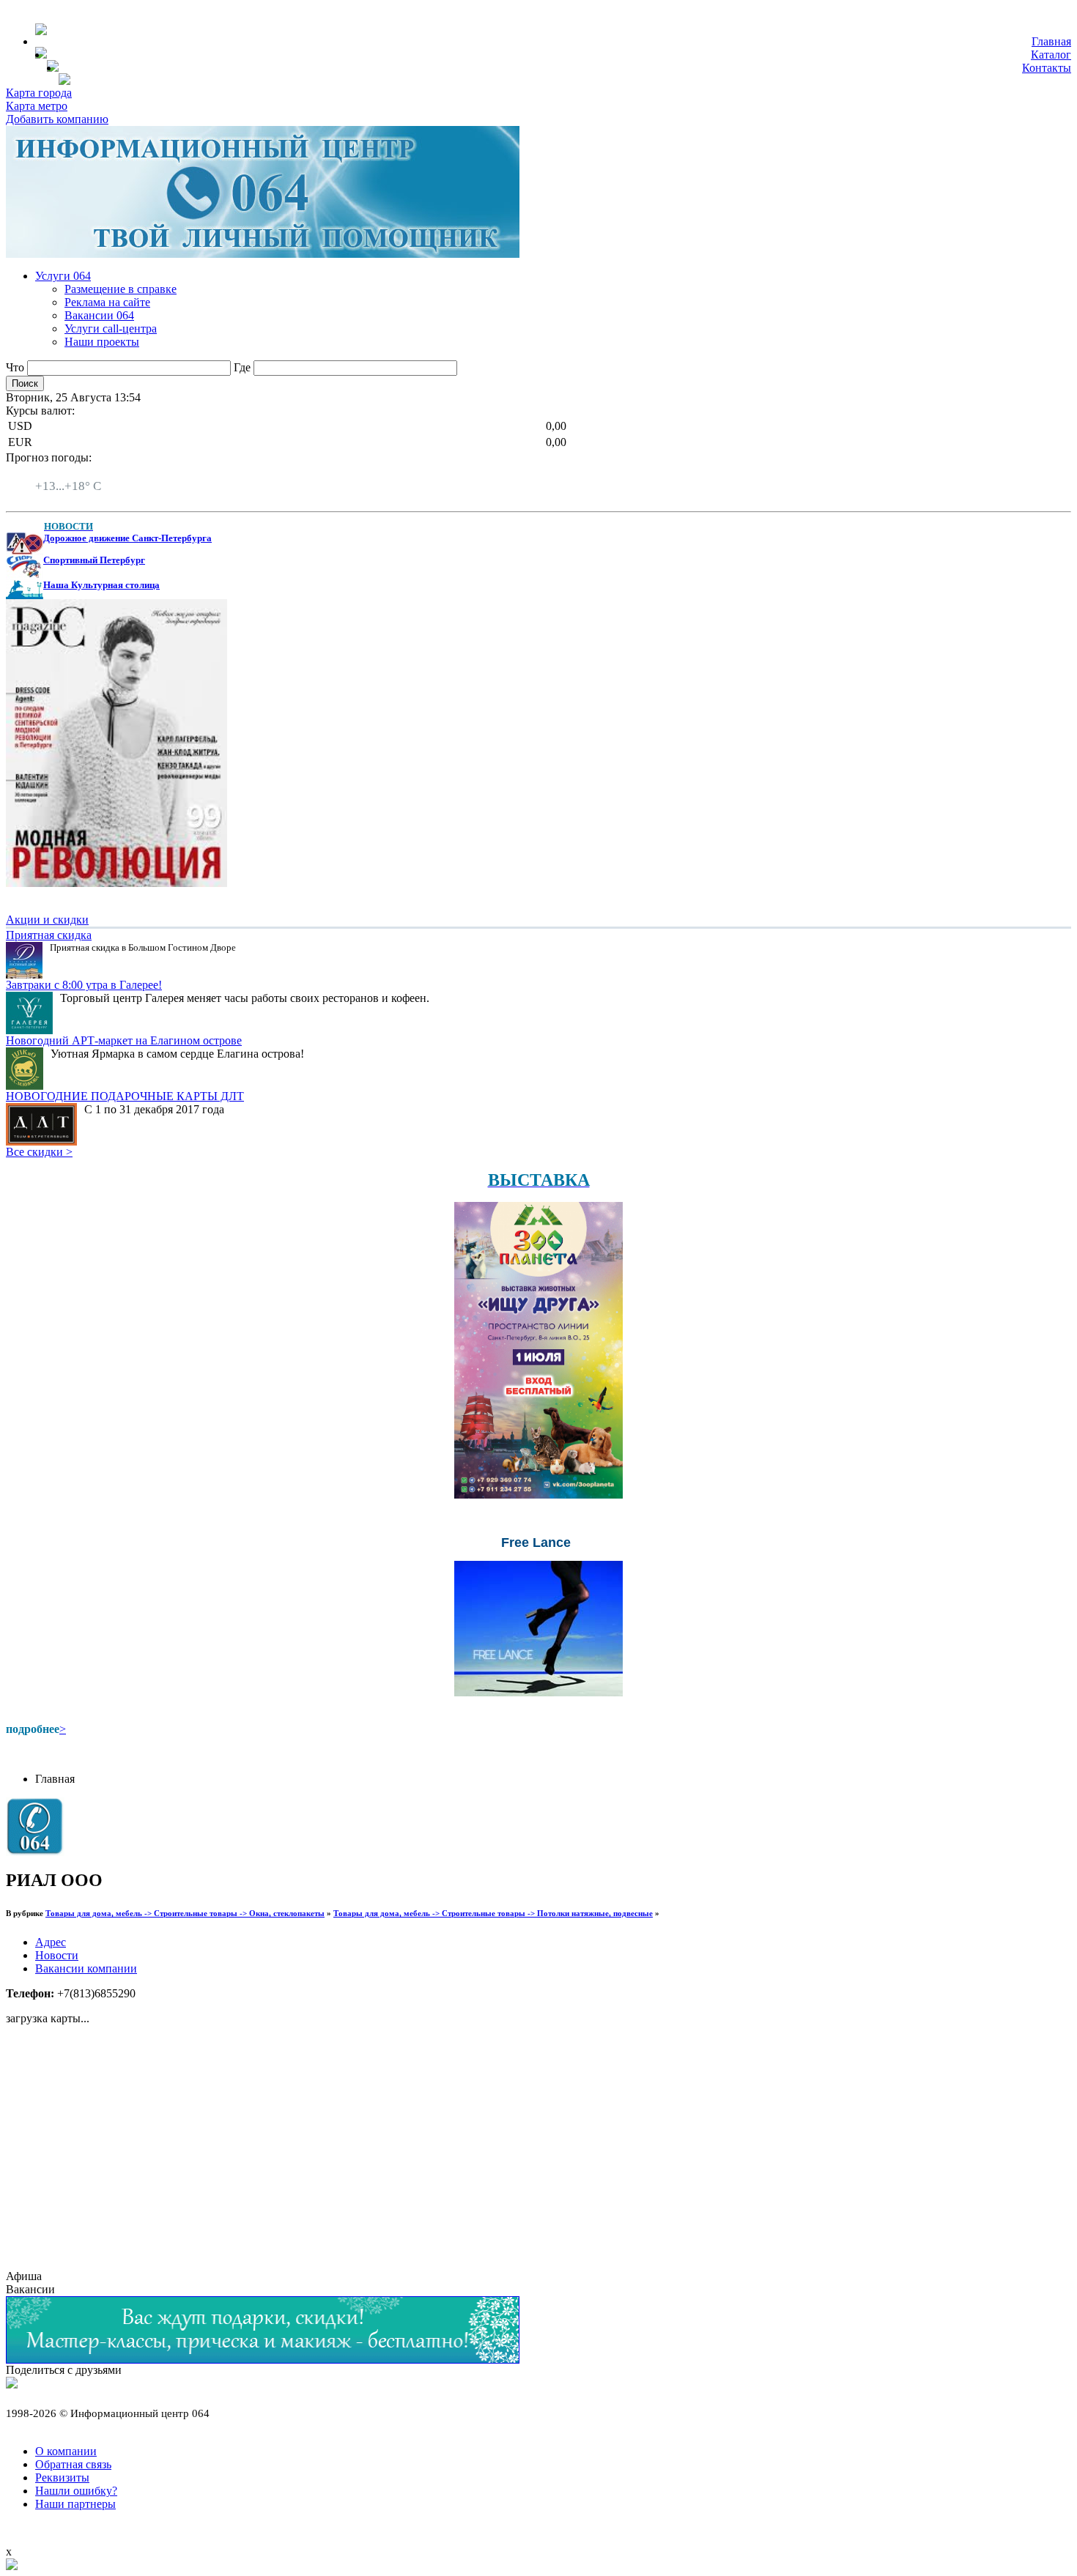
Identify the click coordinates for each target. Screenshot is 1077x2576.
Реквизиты (62, 2477)
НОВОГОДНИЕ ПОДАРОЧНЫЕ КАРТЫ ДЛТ (125, 1096)
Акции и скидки (47, 920)
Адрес (51, 1942)
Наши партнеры (75, 2504)
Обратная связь (73, 2464)
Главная (1051, 41)
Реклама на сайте (107, 302)
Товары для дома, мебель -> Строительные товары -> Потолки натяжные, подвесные (493, 1913)
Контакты (1047, 68)
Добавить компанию (57, 119)
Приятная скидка (49, 935)
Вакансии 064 (99, 315)
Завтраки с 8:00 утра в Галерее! (84, 985)
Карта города (39, 93)
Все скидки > (39, 1152)
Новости (57, 1955)
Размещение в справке (121, 289)
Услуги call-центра (111, 329)
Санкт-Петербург (78, 473)
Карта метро (37, 106)
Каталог (1051, 55)
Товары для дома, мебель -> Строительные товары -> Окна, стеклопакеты (185, 1913)
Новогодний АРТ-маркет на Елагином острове (124, 1040)
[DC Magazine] (116, 883)
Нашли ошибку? (76, 2491)
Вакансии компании (86, 1968)
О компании (66, 2451)
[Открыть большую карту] (12, 2566)
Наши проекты (102, 342)
